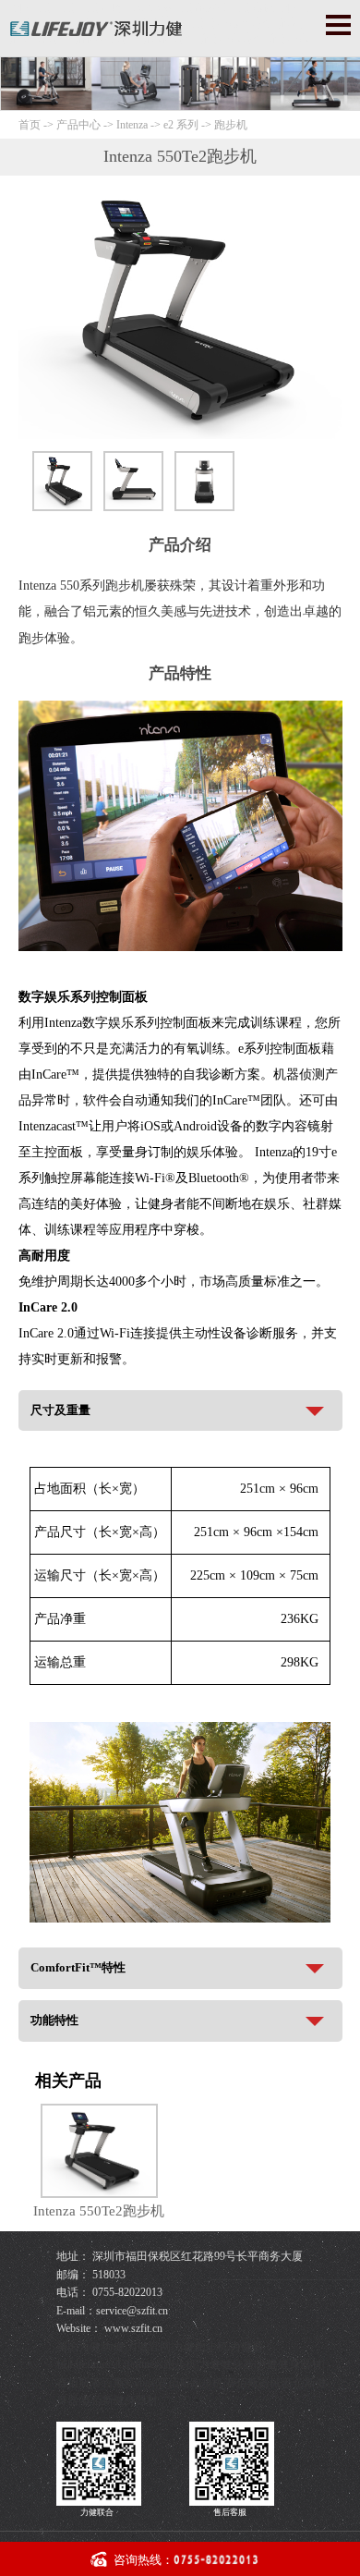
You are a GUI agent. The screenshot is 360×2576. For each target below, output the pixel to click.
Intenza (132, 125)
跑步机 (231, 125)
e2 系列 (181, 125)
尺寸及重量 (60, 1410)
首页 (30, 125)
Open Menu (338, 24)
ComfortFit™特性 (78, 1967)
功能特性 (54, 2020)
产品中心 (80, 125)
